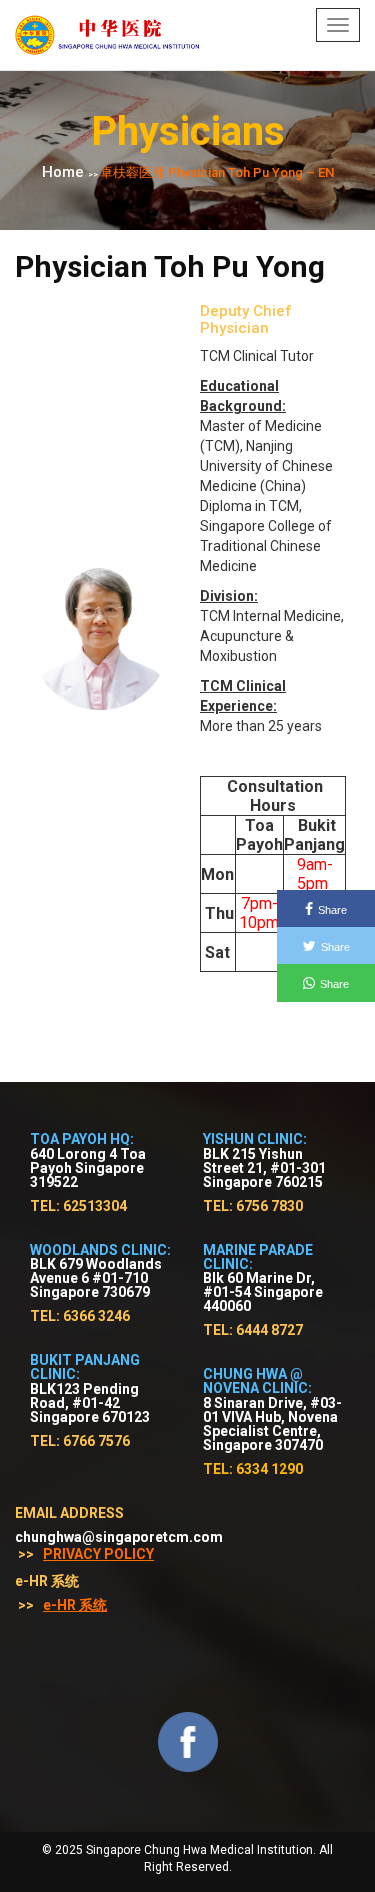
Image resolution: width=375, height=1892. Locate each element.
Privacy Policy (98, 1554)
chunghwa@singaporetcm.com (119, 1537)
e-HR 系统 (75, 1605)
